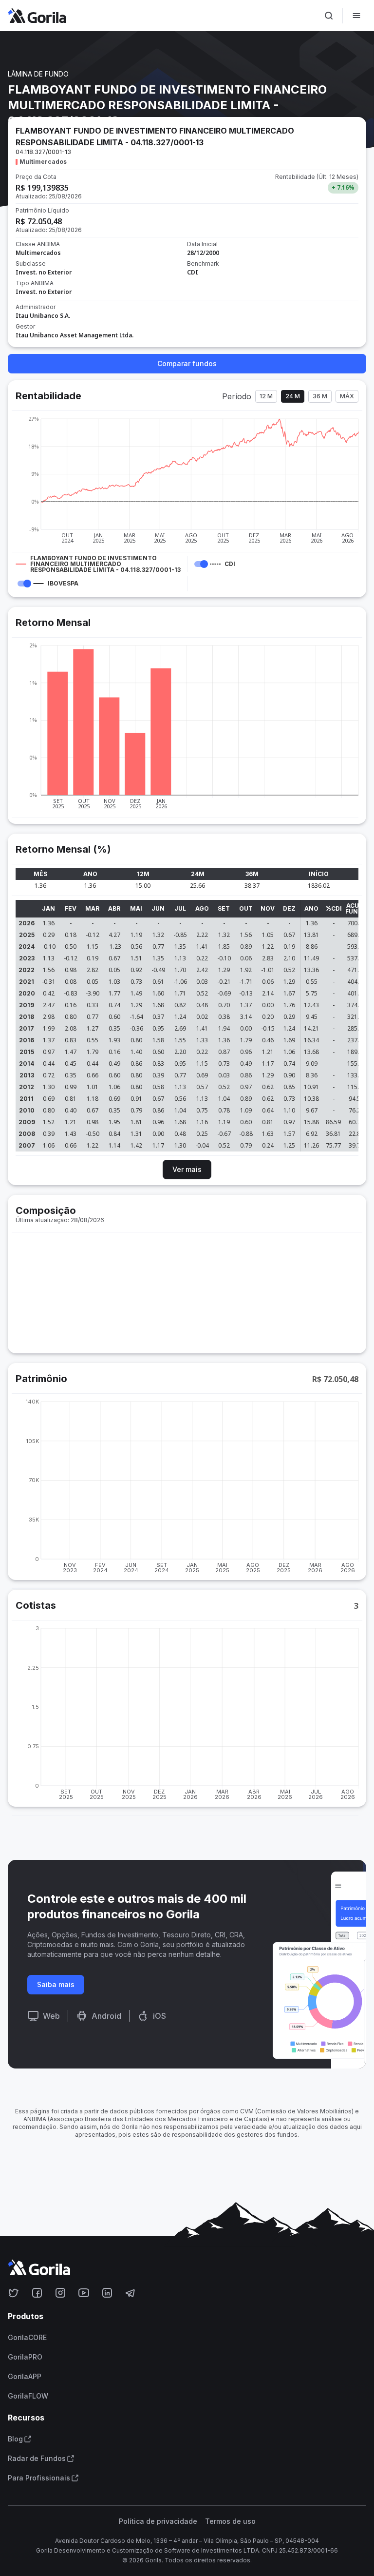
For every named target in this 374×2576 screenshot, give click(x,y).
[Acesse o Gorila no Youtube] (84, 2293)
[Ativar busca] (329, 16)
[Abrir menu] (356, 16)
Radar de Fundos (37, 2459)
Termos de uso (230, 2521)
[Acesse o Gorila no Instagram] (60, 2293)
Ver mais (187, 1169)
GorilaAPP (25, 2377)
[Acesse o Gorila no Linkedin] (107, 2293)
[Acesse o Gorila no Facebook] (37, 2293)
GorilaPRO (25, 2357)
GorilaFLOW (28, 2396)
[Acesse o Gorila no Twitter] (14, 2293)
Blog (15, 2439)
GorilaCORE (27, 2338)
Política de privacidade (158, 2521)
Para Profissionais (39, 2478)
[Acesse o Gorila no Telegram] (131, 2293)
